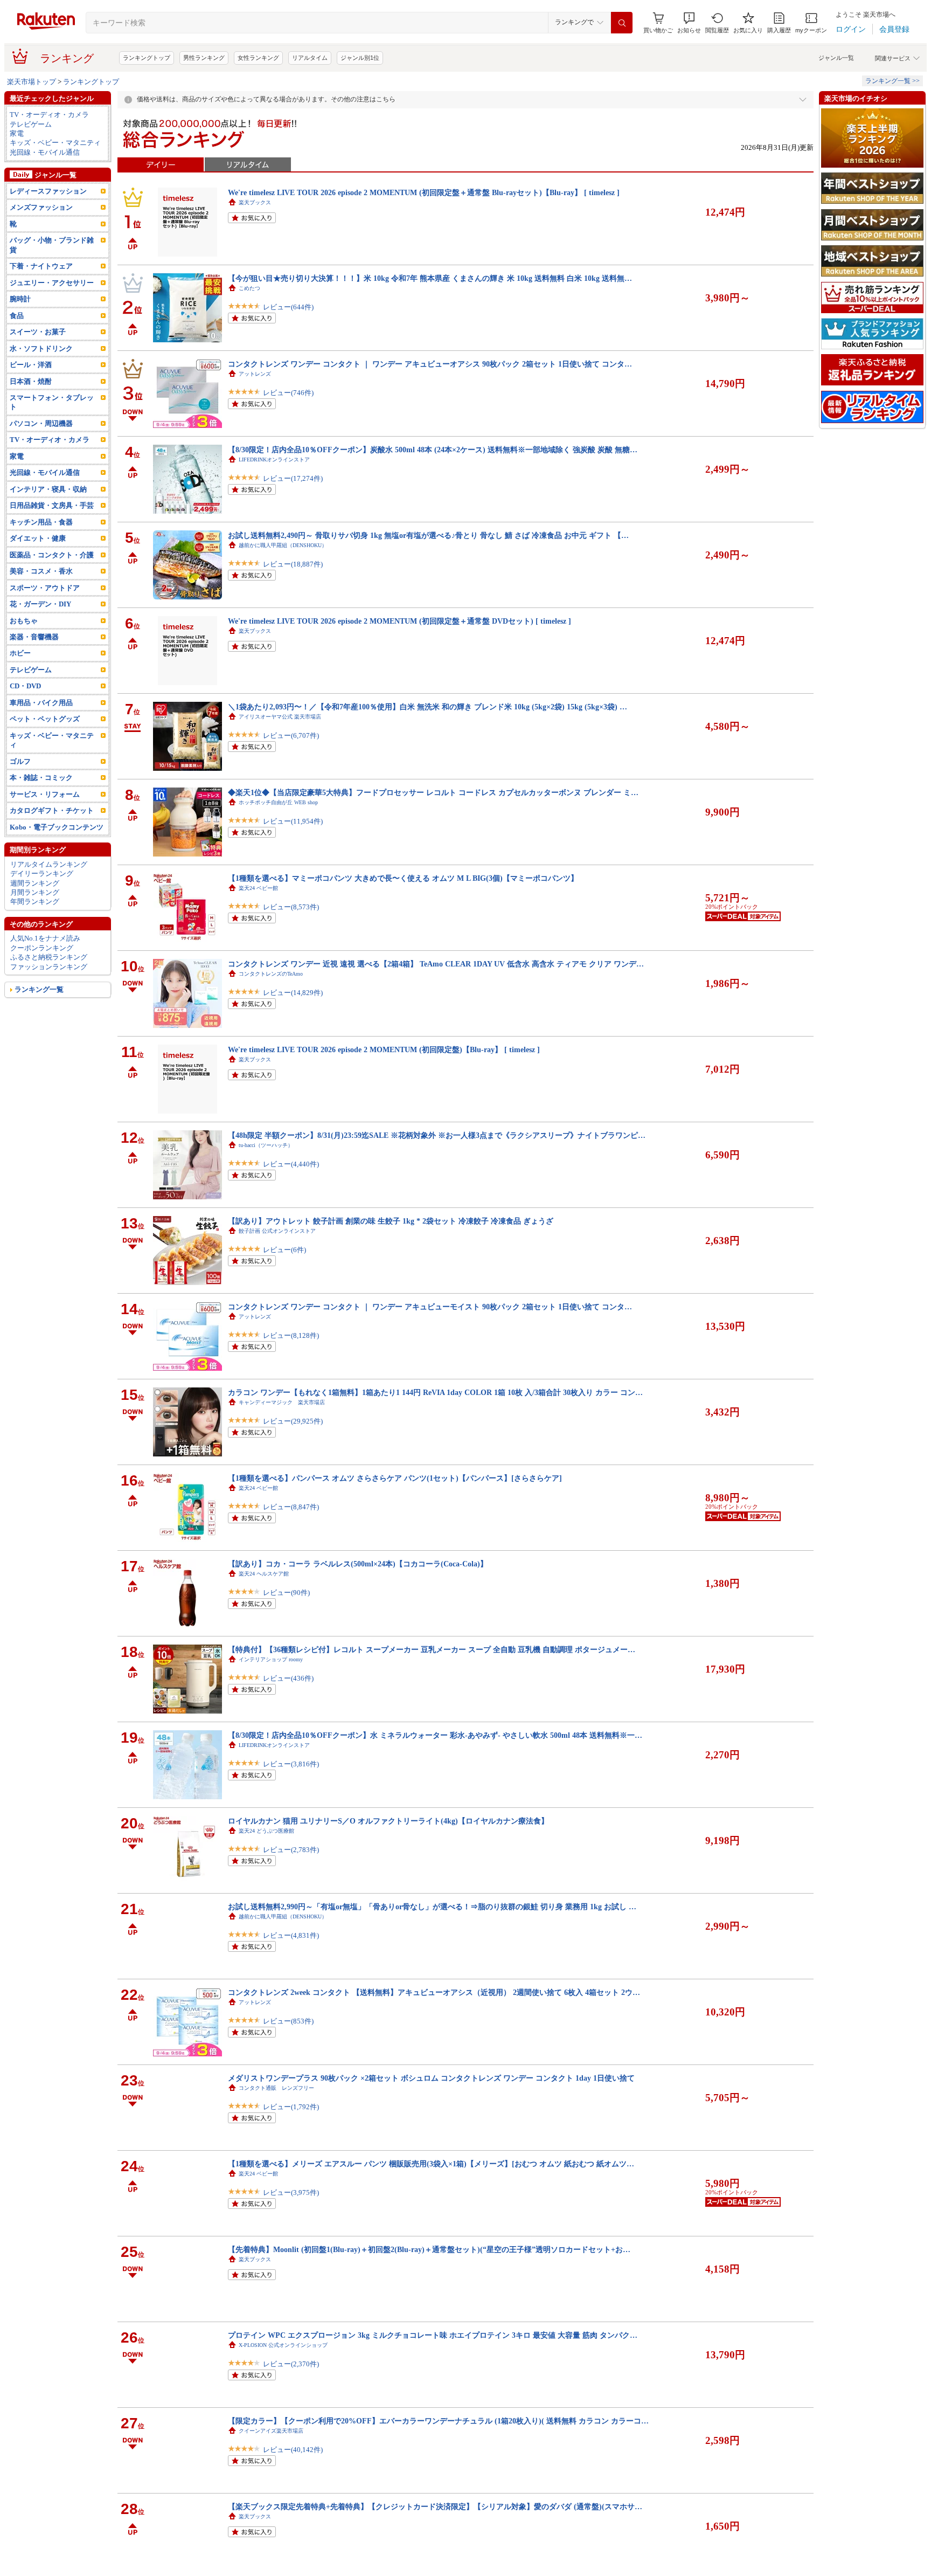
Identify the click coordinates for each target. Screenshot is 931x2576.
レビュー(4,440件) (291, 1164)
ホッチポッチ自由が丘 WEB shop (278, 802)
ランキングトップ (147, 58)
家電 (17, 133)
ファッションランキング (49, 967)
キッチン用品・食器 (41, 522)
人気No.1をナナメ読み (45, 938)
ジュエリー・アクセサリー (52, 283)
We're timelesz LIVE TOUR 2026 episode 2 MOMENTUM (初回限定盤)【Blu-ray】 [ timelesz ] (384, 1049)
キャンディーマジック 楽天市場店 (282, 1402)
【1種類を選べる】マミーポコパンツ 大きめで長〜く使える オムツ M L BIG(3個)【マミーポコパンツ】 (403, 878)
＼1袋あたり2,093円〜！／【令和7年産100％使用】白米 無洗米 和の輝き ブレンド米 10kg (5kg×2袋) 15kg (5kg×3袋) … (428, 707)
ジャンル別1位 (360, 58)
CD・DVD (25, 686)
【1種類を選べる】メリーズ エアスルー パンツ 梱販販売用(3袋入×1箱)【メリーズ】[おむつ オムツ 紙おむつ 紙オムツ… (431, 2164)
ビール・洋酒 (31, 365)
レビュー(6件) (284, 1250)
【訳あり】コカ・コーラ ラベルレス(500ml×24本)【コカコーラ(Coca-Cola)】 (358, 1564)
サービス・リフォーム (45, 794)
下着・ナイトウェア (41, 266)
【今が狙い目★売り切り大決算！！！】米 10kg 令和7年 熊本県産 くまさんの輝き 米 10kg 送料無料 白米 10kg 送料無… (430, 278)
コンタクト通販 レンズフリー (276, 2088)
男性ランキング (204, 58)
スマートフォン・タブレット (52, 402)
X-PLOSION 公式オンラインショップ (283, 2345)
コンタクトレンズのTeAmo (271, 974)
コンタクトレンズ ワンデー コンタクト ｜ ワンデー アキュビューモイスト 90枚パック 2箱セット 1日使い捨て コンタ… (430, 1307)
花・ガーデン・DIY (40, 604)
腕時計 (20, 299)
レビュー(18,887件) (293, 564)
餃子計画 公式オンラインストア (277, 1231)
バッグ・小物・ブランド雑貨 (52, 245)
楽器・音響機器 (34, 637)
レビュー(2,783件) (291, 1850)
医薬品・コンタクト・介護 (52, 555)
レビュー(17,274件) (293, 478)
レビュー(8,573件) (291, 907)
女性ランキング (258, 58)
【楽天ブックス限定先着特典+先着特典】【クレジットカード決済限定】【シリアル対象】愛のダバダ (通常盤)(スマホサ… (435, 2506)
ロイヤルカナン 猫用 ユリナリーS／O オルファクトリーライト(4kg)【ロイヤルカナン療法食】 (388, 1821)
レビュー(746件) (288, 393)
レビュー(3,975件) (291, 2192)
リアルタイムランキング (49, 864)
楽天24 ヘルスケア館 (264, 1574)
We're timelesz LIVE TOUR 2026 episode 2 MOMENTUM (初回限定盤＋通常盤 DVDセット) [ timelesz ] (400, 621)
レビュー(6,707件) (291, 735)
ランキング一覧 (39, 989)
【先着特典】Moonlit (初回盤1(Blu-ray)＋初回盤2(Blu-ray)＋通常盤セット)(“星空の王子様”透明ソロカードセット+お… (429, 2249)
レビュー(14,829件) (293, 993)
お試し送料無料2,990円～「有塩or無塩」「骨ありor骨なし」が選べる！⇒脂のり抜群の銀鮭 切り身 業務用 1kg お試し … (432, 1907)
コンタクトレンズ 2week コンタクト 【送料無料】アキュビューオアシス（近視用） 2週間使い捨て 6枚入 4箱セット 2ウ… (434, 1992)
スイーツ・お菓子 (38, 332)
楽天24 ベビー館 (258, 888)
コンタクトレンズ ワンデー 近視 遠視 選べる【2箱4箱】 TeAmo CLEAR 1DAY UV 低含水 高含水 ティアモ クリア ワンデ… (436, 964)
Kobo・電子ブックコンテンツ (57, 827)
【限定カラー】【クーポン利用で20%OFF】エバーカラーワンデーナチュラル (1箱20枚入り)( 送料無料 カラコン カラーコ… (438, 2421)
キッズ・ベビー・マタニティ (55, 143)
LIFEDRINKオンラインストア (274, 460)
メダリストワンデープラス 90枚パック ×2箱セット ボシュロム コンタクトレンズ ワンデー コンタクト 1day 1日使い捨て (431, 2078)
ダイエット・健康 (38, 538)
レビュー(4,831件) (291, 1935)
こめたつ (249, 288)
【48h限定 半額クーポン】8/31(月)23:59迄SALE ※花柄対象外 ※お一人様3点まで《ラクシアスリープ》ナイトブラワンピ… (437, 1135)
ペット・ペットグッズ (45, 719)
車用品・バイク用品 (41, 703)
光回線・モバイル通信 (45, 152)
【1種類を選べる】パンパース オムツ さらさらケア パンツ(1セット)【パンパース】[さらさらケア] (395, 1478)
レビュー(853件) (288, 2021)
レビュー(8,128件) (291, 1335)
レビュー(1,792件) (291, 2107)
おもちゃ (24, 621)
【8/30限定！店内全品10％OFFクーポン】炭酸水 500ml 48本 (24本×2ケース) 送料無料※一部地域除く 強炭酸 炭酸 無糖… (433, 450)
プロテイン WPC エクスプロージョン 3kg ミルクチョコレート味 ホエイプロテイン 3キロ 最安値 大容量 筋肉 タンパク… (433, 2335)
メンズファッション (41, 207)
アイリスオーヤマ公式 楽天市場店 (280, 717)
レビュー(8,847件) (291, 1507)
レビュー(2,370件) (291, 2364)
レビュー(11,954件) (293, 821)
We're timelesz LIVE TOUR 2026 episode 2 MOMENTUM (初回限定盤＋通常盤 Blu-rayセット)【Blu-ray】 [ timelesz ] (424, 192)
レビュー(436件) (288, 1678)
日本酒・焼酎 (31, 381)
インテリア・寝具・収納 (48, 489)
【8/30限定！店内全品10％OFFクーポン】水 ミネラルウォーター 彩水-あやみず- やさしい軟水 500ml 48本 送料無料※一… (435, 1735)
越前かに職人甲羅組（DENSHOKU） (283, 545)
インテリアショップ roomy (271, 1659)
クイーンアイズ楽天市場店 (271, 2431)
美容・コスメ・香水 (41, 571)
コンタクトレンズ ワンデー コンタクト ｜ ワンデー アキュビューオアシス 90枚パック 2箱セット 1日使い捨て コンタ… (430, 364)
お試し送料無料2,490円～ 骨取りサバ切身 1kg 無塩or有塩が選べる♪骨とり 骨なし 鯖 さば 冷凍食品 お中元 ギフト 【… (428, 535)
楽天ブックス (255, 202)
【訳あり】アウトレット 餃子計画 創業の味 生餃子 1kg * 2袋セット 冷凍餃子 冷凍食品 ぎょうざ (391, 1221)
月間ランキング (35, 892)
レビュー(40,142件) (293, 2450)
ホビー (20, 653)
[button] (689, 23)
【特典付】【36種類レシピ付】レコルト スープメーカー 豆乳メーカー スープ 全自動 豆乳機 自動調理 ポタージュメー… (432, 1649)
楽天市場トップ (32, 82)
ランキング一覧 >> (892, 81)
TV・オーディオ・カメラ (49, 115)
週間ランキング (35, 883)
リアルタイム (310, 58)
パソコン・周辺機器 (41, 423)
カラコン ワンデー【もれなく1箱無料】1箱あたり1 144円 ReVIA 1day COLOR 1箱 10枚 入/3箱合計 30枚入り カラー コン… (435, 1392)
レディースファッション (48, 191)
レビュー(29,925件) (293, 1421)
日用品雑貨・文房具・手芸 (52, 505)
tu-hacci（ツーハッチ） (266, 1145)
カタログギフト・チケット (52, 810)
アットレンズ (255, 374)
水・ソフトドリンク (41, 348)
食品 (17, 316)
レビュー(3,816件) (291, 1764)
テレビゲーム (31, 124)
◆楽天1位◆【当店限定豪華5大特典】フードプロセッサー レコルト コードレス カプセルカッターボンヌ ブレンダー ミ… (433, 792)
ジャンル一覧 (836, 58)
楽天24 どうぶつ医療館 (266, 1831)
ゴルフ (20, 761)
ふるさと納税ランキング (49, 957)
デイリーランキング (42, 873)
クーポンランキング (42, 948)
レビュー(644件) (288, 307)
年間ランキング (35, 902)
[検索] (622, 23)
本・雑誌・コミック (41, 778)
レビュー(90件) (286, 1593)
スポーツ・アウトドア (45, 588)
